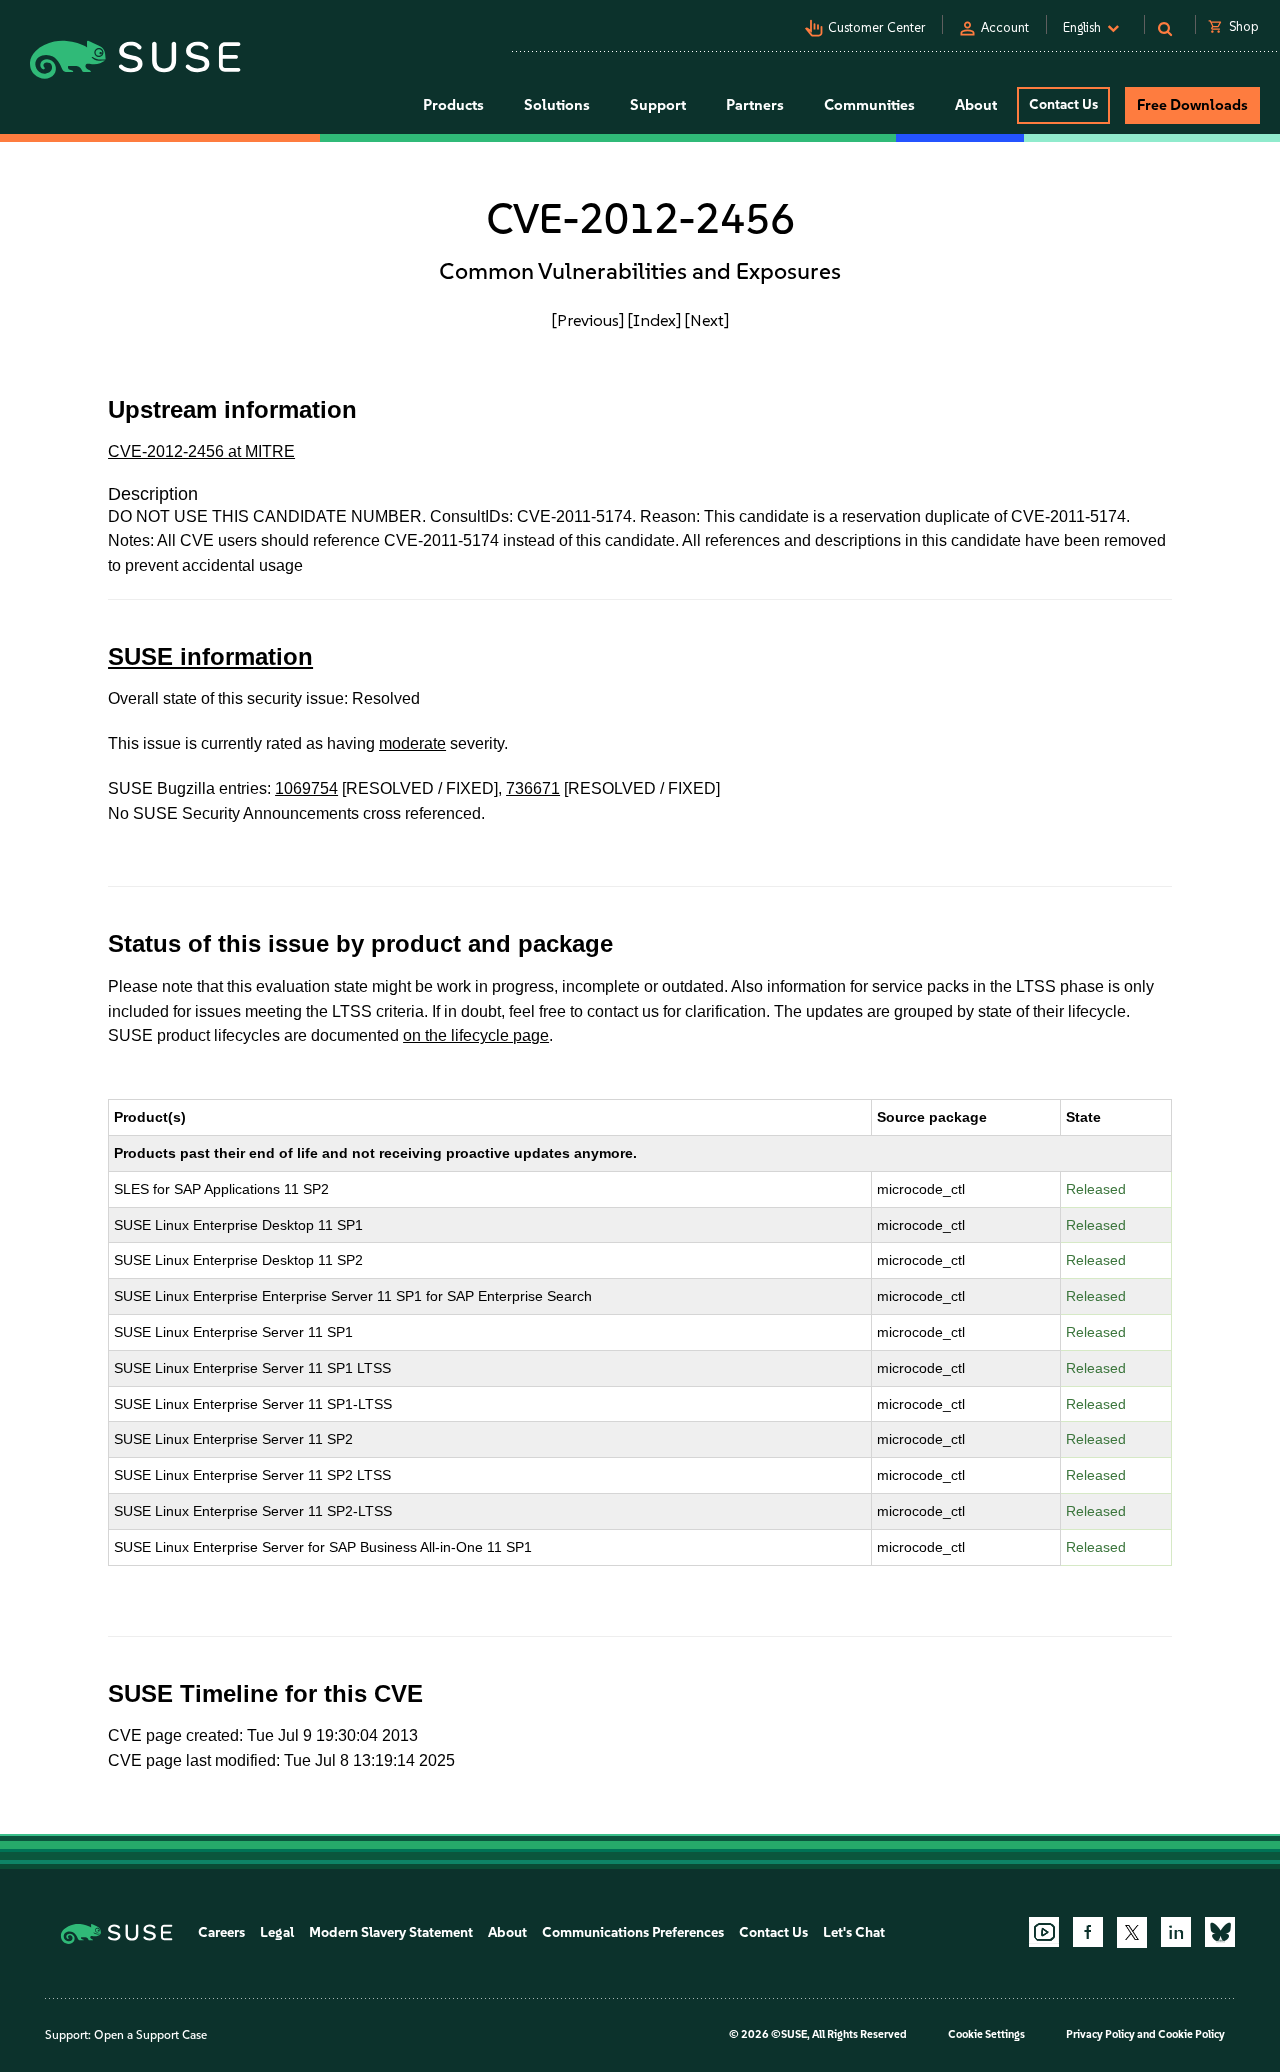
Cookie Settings (986, 2034)
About (507, 1932)
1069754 (306, 788)
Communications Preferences (633, 1932)
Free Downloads (1192, 105)
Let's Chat (854, 1932)
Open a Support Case (150, 2035)
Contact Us (1063, 104)
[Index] (654, 320)
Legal (277, 1932)
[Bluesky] (1220, 1932)
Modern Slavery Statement (391, 1932)
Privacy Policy (1100, 2034)
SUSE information (210, 656)
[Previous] (588, 320)
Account (1005, 27)
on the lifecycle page (476, 1035)
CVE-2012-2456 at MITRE (201, 451)
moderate (412, 743)
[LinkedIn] (1176, 1932)
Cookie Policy (1191, 2034)
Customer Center (877, 27)
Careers (221, 1932)
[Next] (707, 320)
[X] (1132, 1932)
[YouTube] (1044, 1932)
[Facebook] (1088, 1932)
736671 (533, 788)
